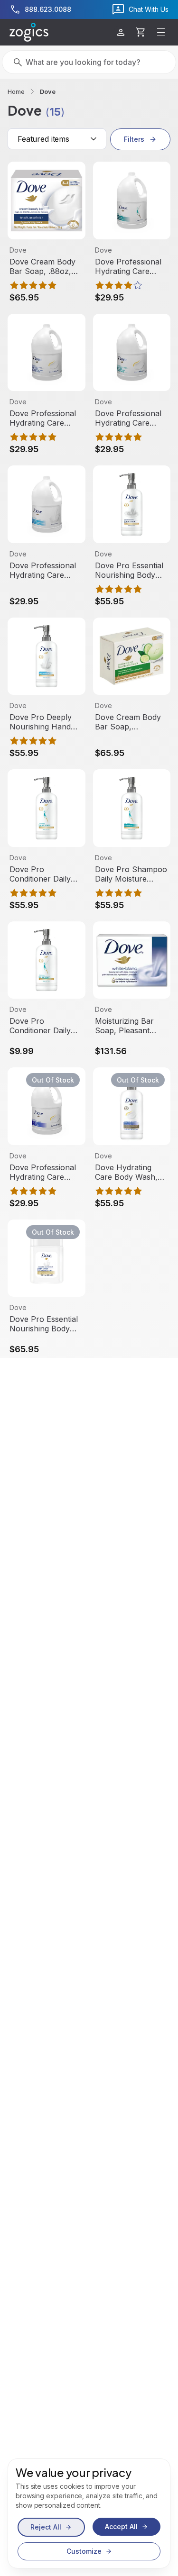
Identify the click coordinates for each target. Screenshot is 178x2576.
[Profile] (121, 32)
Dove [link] (48, 91)
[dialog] (89, 2513)
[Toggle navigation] (161, 32)
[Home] (29, 32)
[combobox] (57, 139)
